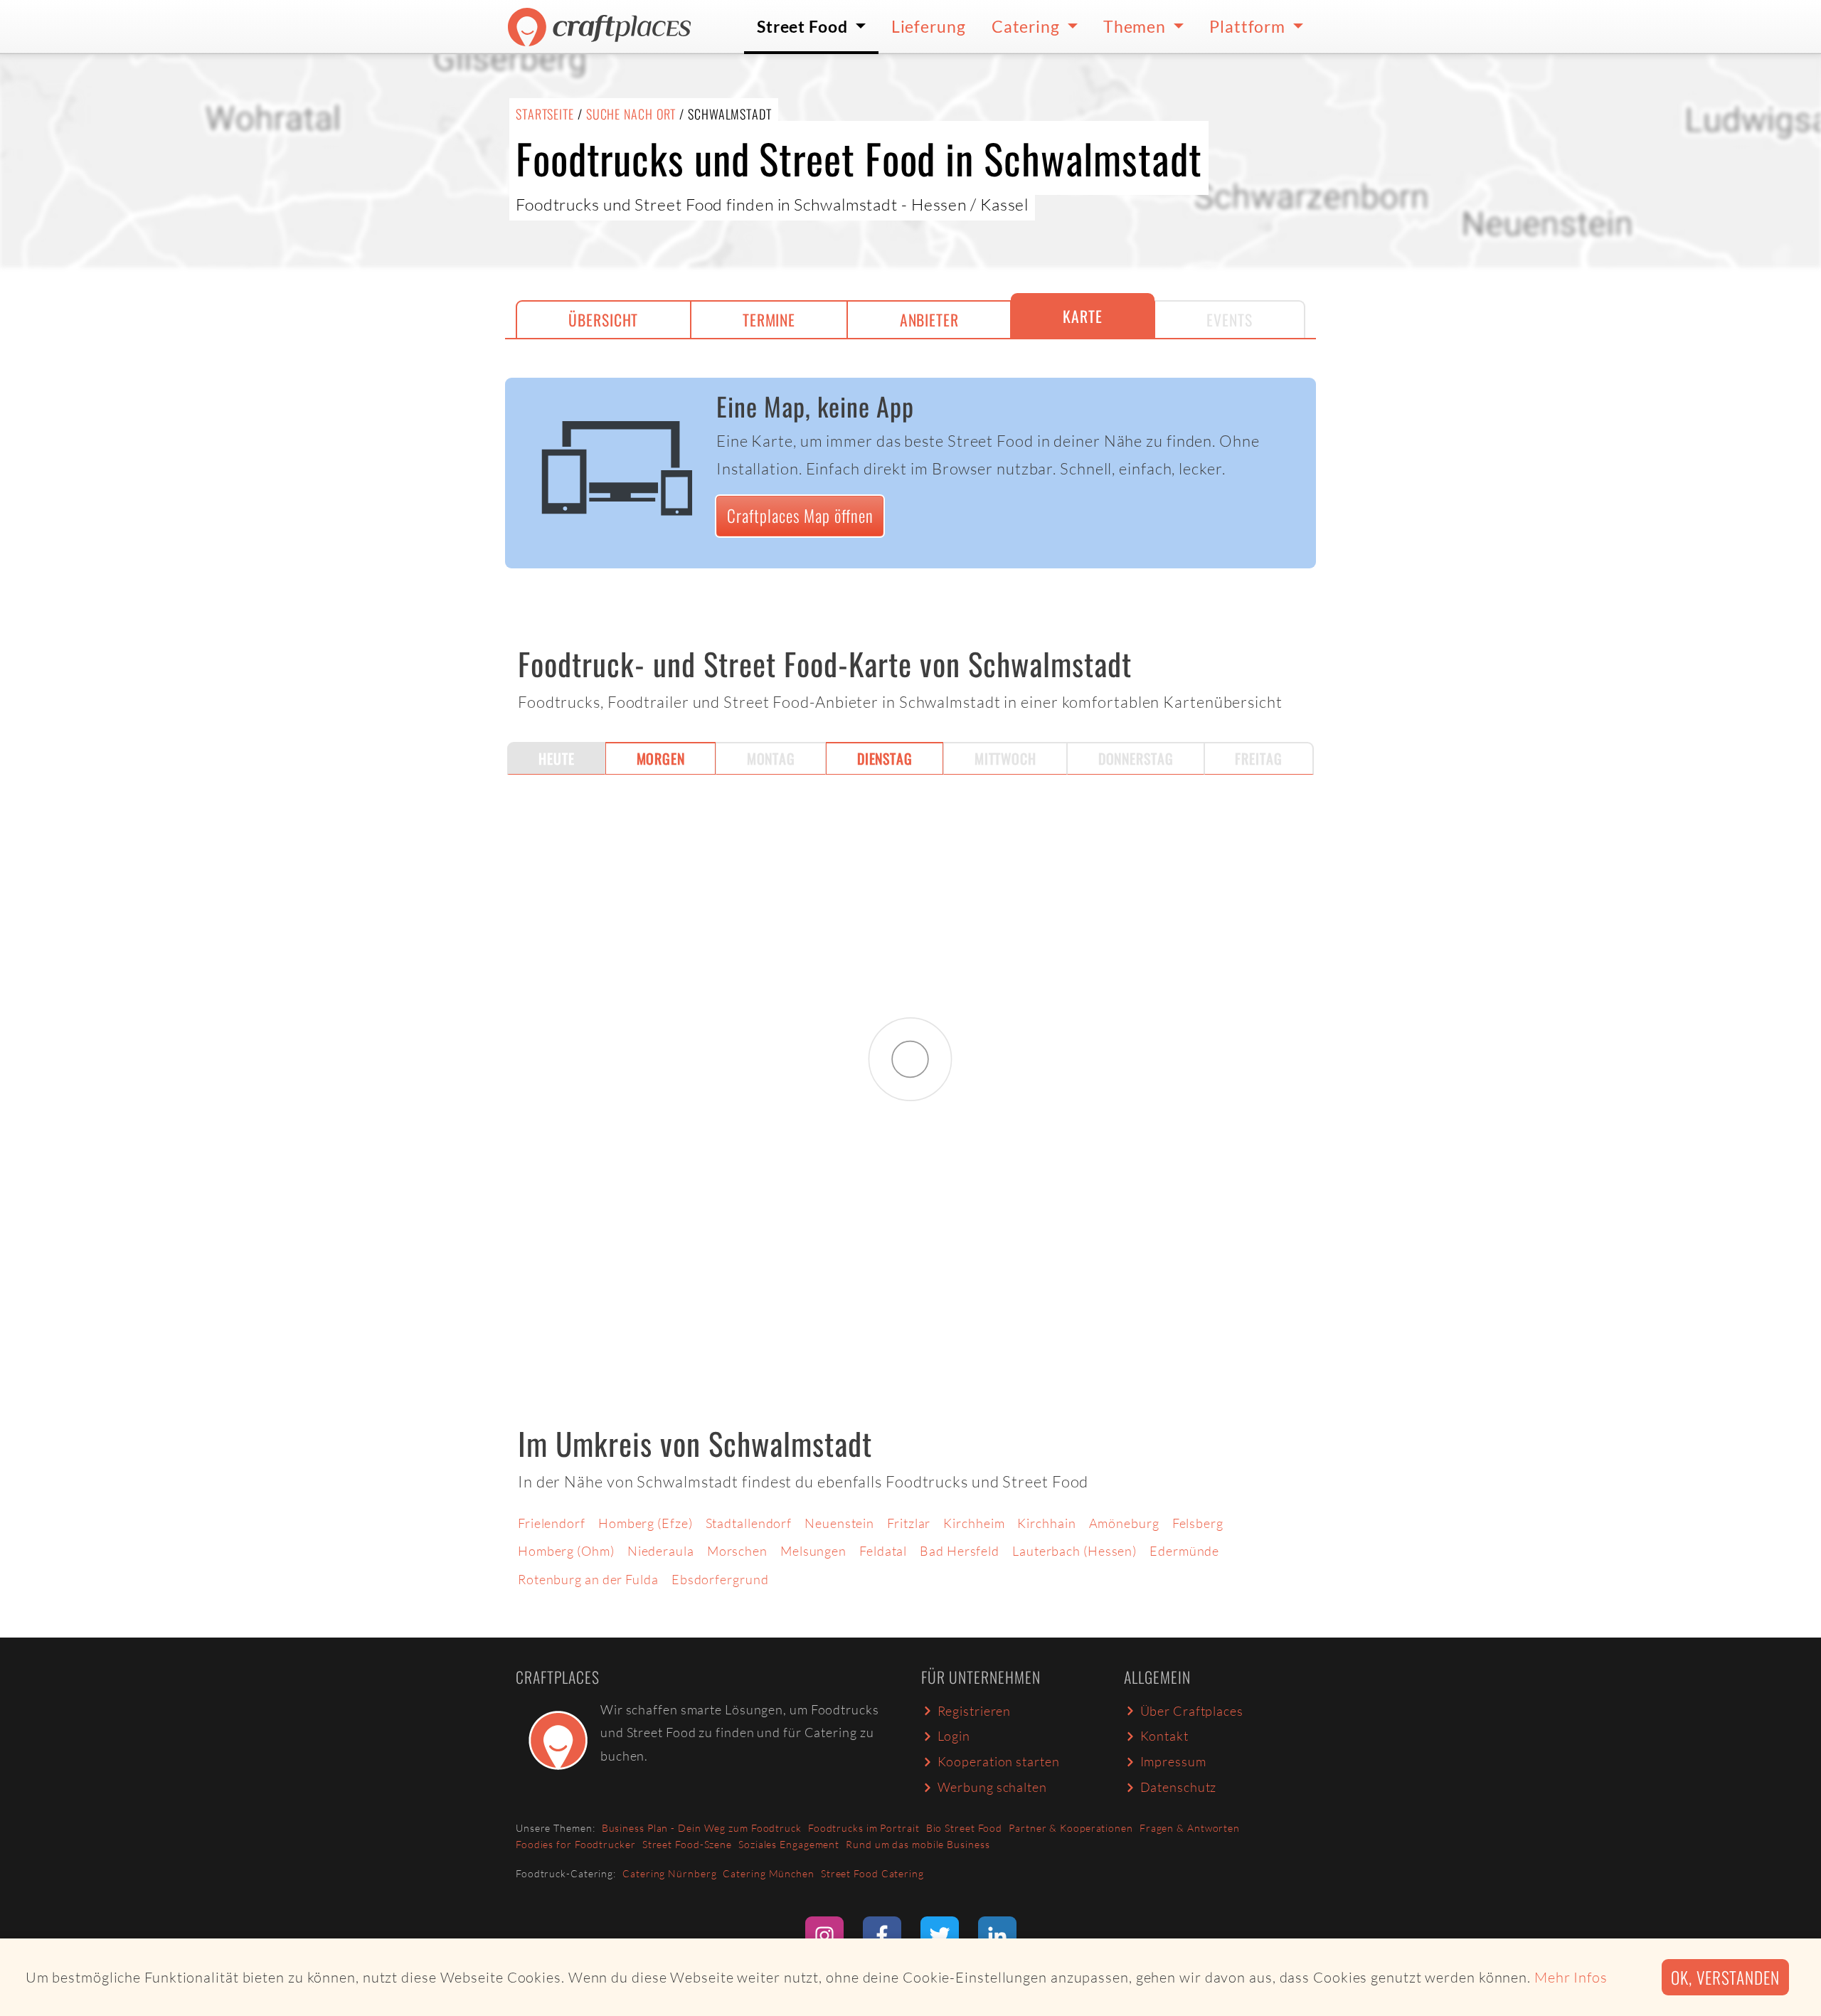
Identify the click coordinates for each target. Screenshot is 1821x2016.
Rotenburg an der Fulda (588, 1579)
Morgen (661, 758)
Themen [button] (1136, 26)
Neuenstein (839, 1523)
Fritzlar (909, 1523)
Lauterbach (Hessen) (1074, 1551)
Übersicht (603, 319)
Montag (771, 758)
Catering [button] (1028, 26)
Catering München (768, 1873)
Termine (769, 319)
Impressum (1173, 1761)
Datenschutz (1179, 1787)
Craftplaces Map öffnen (800, 515)
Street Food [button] (804, 26)
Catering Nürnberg (669, 1873)
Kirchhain (1046, 1523)
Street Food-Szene (687, 1844)
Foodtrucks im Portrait (864, 1828)
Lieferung (929, 26)
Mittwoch (1005, 758)
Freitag (1258, 758)
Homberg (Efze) (646, 1523)
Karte (1083, 316)
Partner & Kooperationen (1071, 1828)
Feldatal (883, 1551)
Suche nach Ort (631, 114)
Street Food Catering (872, 1873)
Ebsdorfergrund (720, 1579)
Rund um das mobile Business (918, 1844)
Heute (557, 758)
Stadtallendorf (749, 1523)
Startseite (545, 114)
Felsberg (1198, 1523)
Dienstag (885, 758)
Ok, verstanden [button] (1725, 1977)
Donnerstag (1136, 758)
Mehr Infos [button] (1571, 1977)
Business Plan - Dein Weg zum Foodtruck (702, 1828)
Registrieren (975, 1711)
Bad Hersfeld (960, 1551)
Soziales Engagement (789, 1844)
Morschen (737, 1551)
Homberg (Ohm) (566, 1551)
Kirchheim (974, 1523)
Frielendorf (552, 1523)
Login (954, 1736)
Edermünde (1184, 1551)
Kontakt (1164, 1736)
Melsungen (813, 1551)
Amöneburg (1124, 1523)
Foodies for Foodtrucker (576, 1844)
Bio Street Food (965, 1828)
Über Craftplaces (1192, 1711)
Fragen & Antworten (1190, 1828)
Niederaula (661, 1551)
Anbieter (929, 319)
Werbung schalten (992, 1787)
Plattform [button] (1249, 26)
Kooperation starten (999, 1761)
